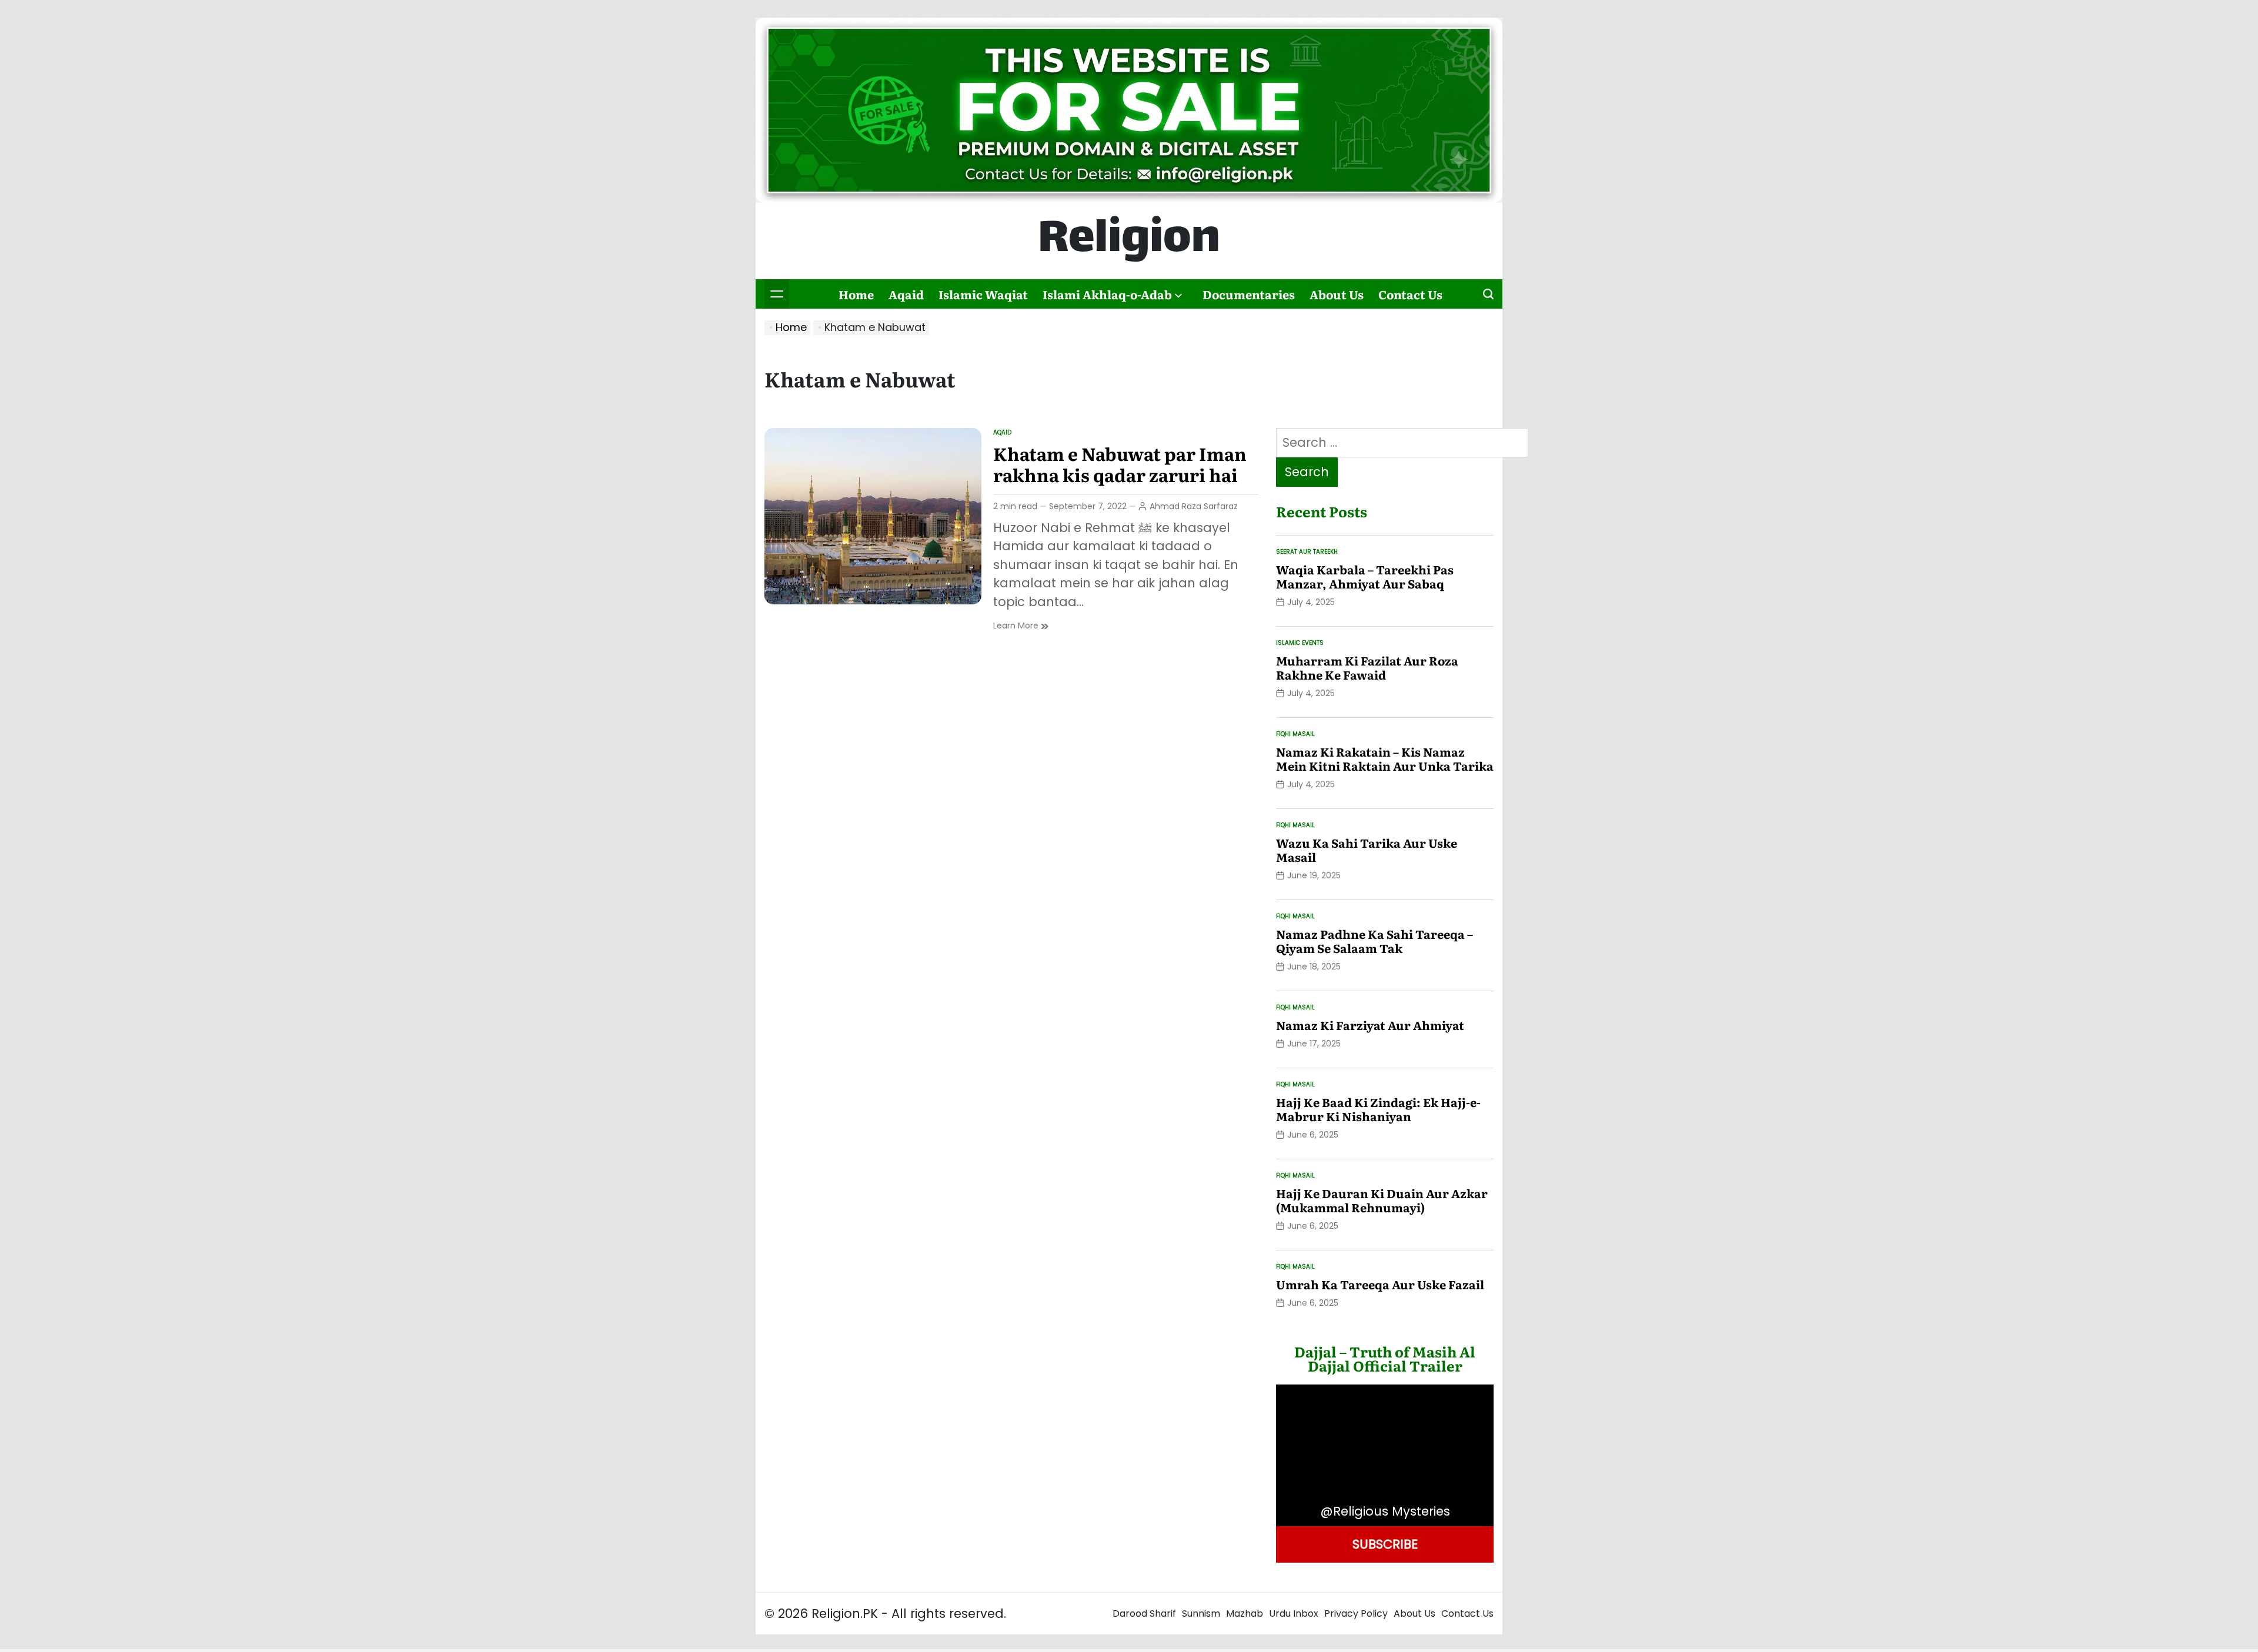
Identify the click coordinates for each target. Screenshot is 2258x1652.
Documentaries (1249, 294)
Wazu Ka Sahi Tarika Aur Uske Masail (1367, 850)
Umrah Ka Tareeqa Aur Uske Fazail (1380, 1284)
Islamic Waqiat (983, 294)
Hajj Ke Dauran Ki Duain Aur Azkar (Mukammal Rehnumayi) (1382, 1200)
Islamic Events (1300, 643)
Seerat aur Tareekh (1307, 552)
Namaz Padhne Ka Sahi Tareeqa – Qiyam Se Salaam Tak (1374, 941)
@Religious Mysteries (1385, 1511)
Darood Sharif (1144, 1613)
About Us (1337, 294)
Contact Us (1410, 294)
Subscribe (1385, 1544)
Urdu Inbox (1294, 1613)
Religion (1129, 241)
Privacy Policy (1356, 1613)
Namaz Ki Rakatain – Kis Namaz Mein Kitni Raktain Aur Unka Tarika (1385, 758)
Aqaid (906, 294)
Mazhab (1245, 1613)
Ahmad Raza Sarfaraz (1194, 506)
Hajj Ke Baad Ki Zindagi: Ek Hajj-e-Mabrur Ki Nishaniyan (1378, 1109)
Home (856, 294)
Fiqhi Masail (1295, 734)
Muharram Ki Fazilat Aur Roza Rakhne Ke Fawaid (1367, 667)
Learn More (1021, 626)
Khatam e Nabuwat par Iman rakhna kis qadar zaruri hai (1120, 464)
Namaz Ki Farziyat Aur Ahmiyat (1370, 1025)
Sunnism (1201, 1613)
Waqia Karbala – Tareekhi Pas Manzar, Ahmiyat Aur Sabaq (1365, 576)
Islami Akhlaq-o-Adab (1107, 294)
